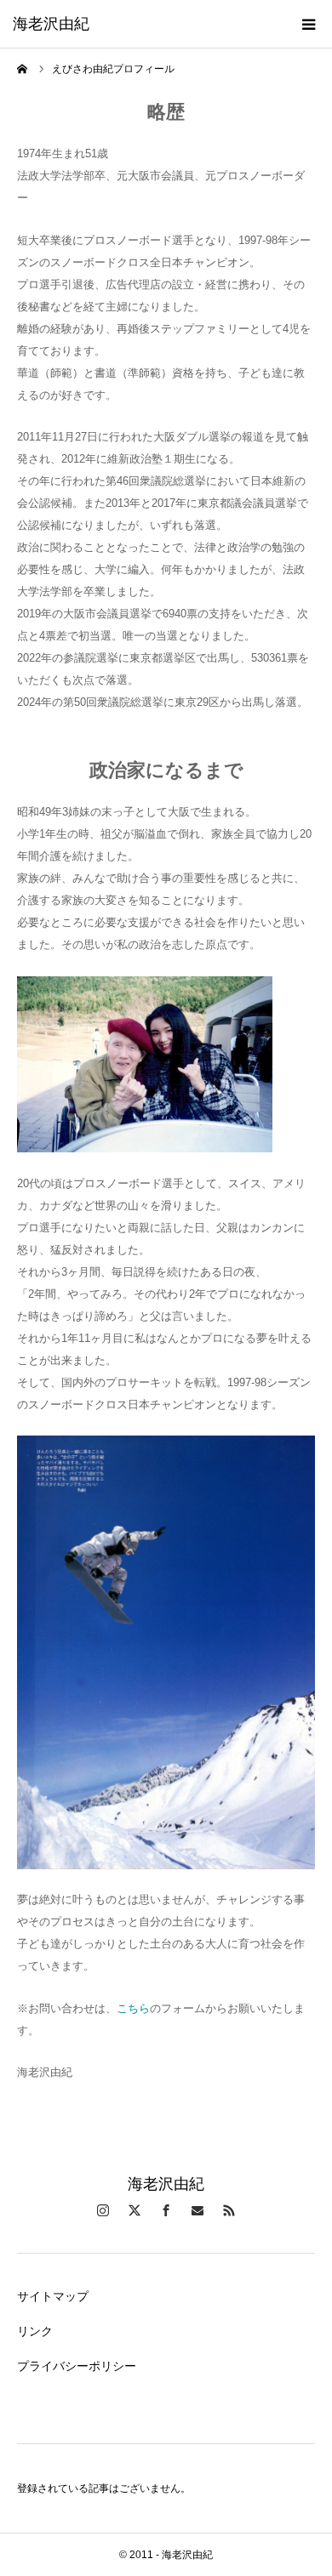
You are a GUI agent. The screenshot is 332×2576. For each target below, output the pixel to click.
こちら (133, 2008)
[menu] (308, 24)
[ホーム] (23, 69)
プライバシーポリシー (77, 2366)
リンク (35, 2331)
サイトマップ (53, 2296)
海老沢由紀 (51, 24)
